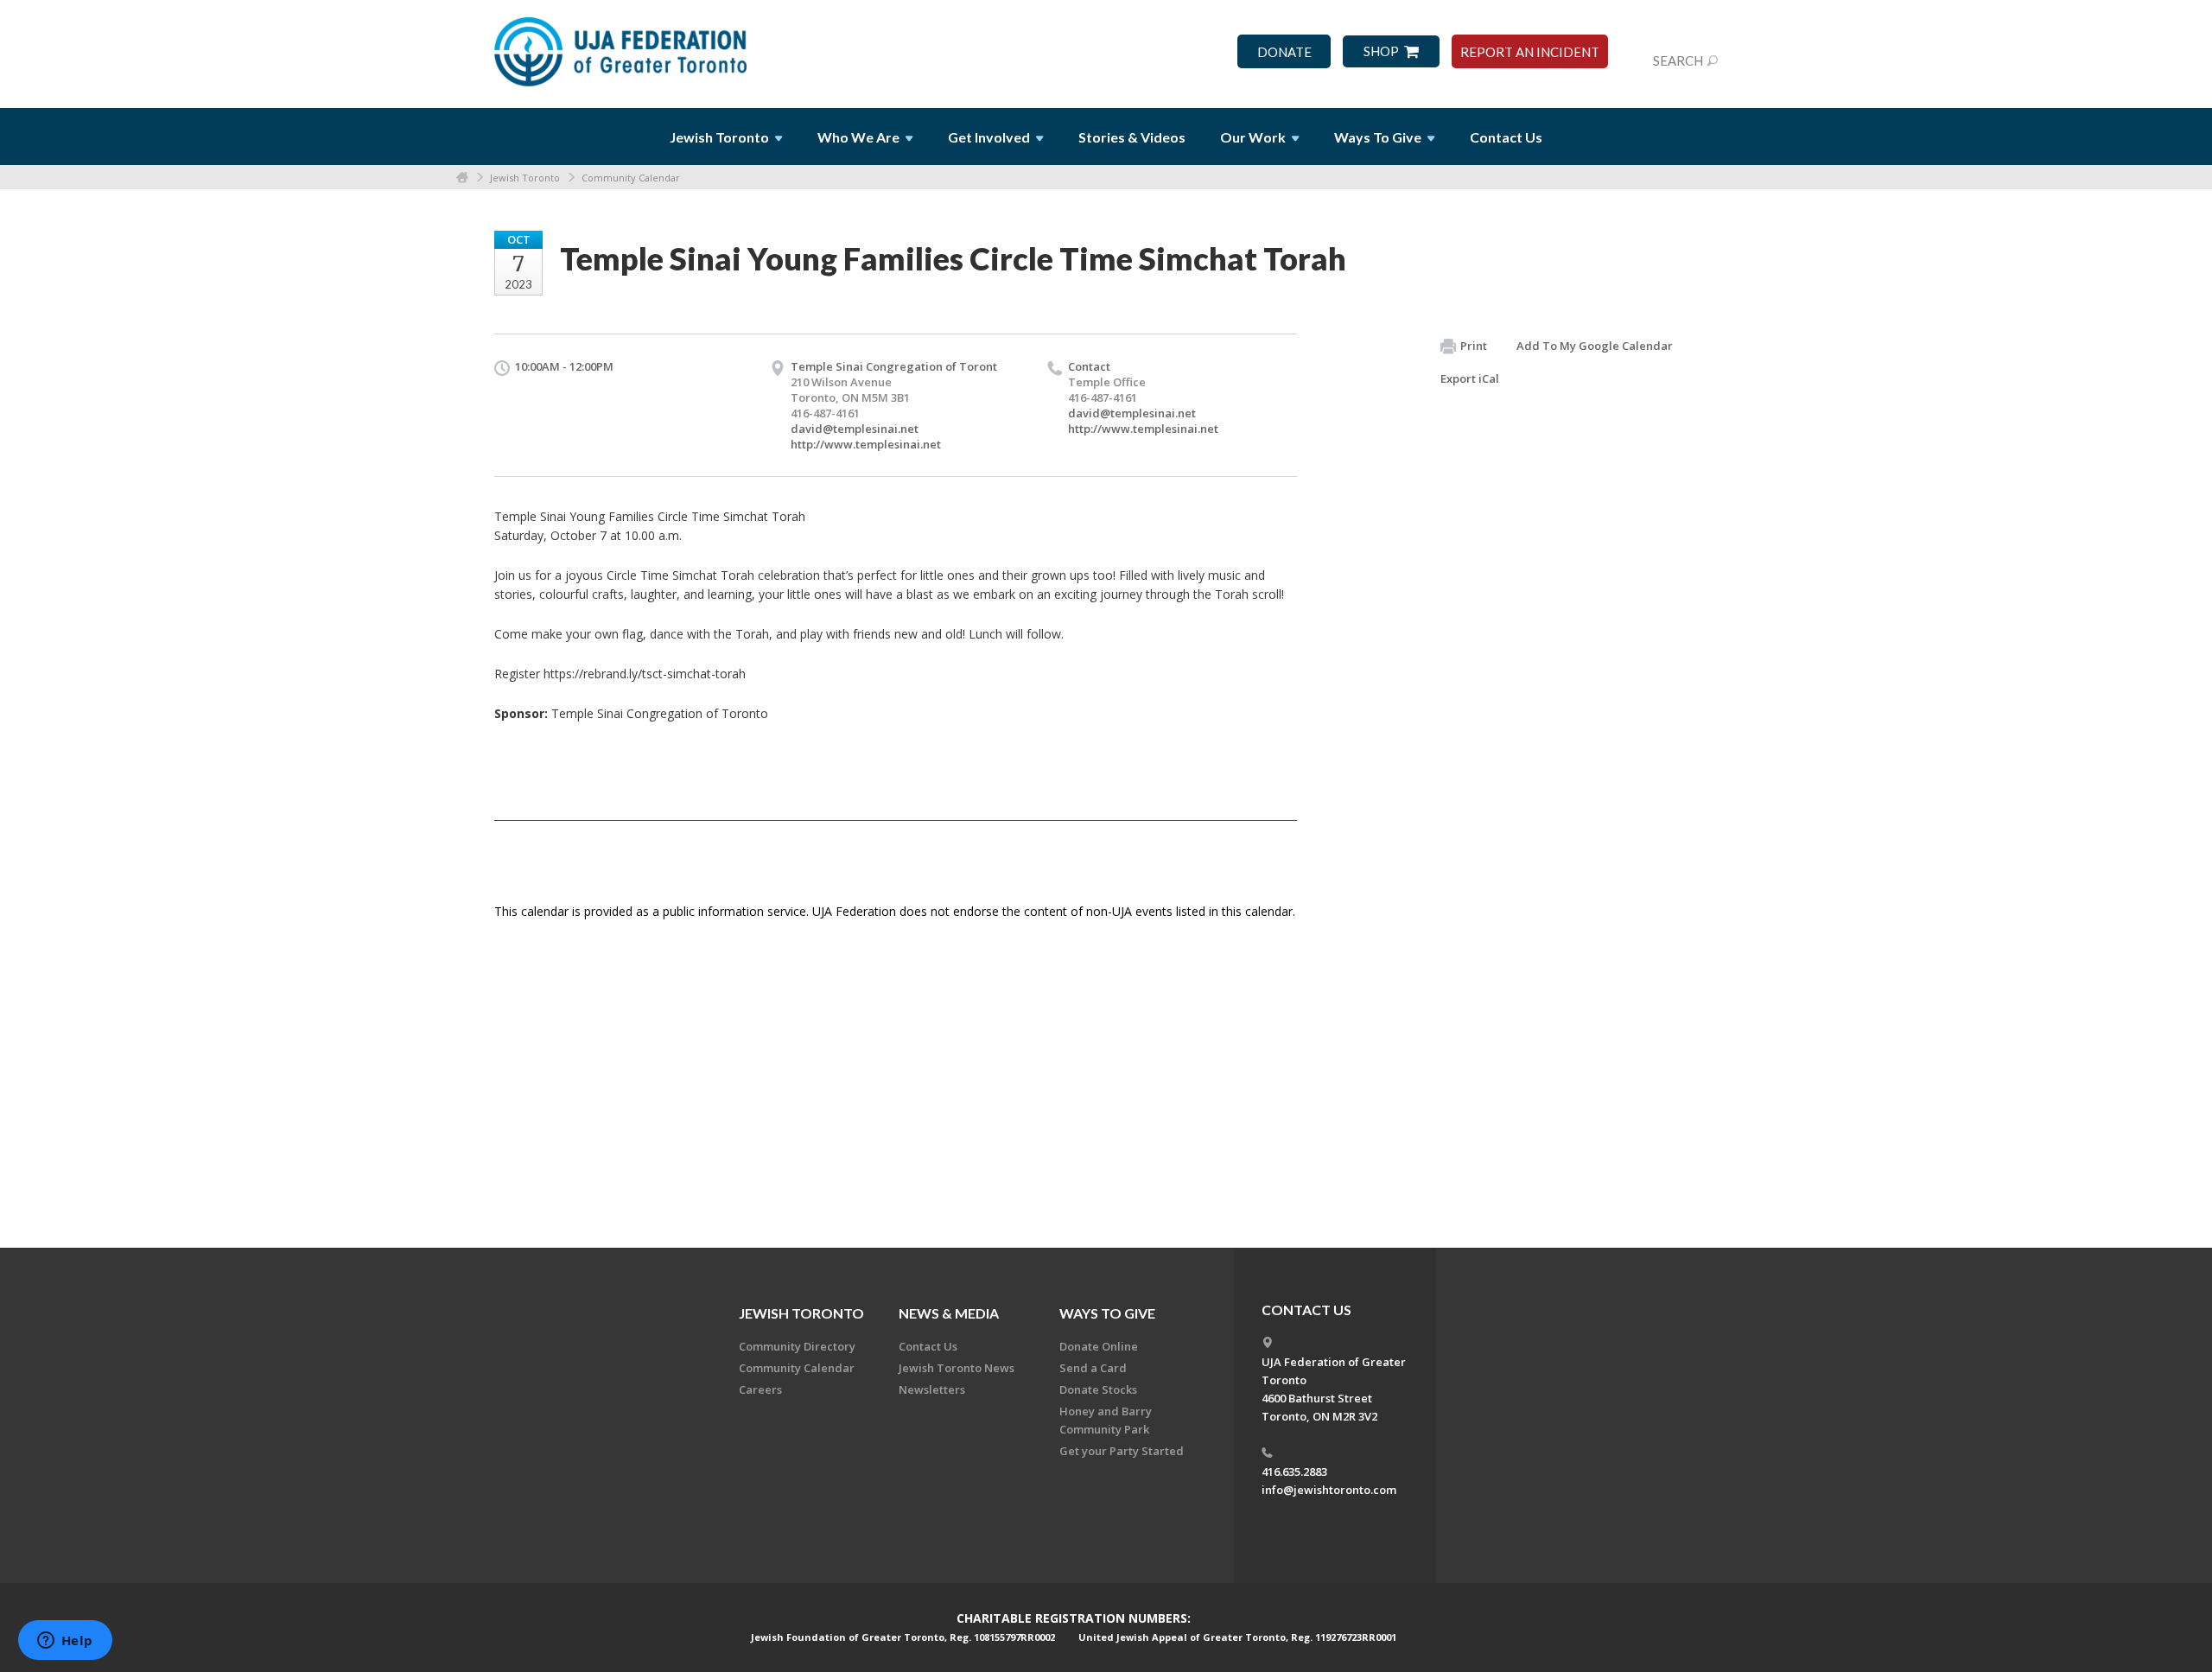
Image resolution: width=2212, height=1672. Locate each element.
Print (1474, 346)
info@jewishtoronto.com (1329, 1490)
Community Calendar (631, 178)
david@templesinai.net (855, 429)
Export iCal (1470, 378)
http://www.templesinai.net (866, 444)
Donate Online (1099, 1346)
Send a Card (1093, 1368)
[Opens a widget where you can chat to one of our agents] (65, 1642)
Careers (760, 1389)
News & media (949, 1313)
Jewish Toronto (525, 178)
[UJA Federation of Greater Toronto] (622, 46)
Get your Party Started (1122, 1451)
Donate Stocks (1098, 1389)
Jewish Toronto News (957, 1368)
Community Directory (797, 1346)
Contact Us (1506, 137)
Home (462, 178)
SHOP (1381, 51)
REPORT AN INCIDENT (1530, 52)
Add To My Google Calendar (1595, 346)
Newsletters (932, 1389)
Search (1678, 60)
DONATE (1284, 52)
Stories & (1132, 137)
